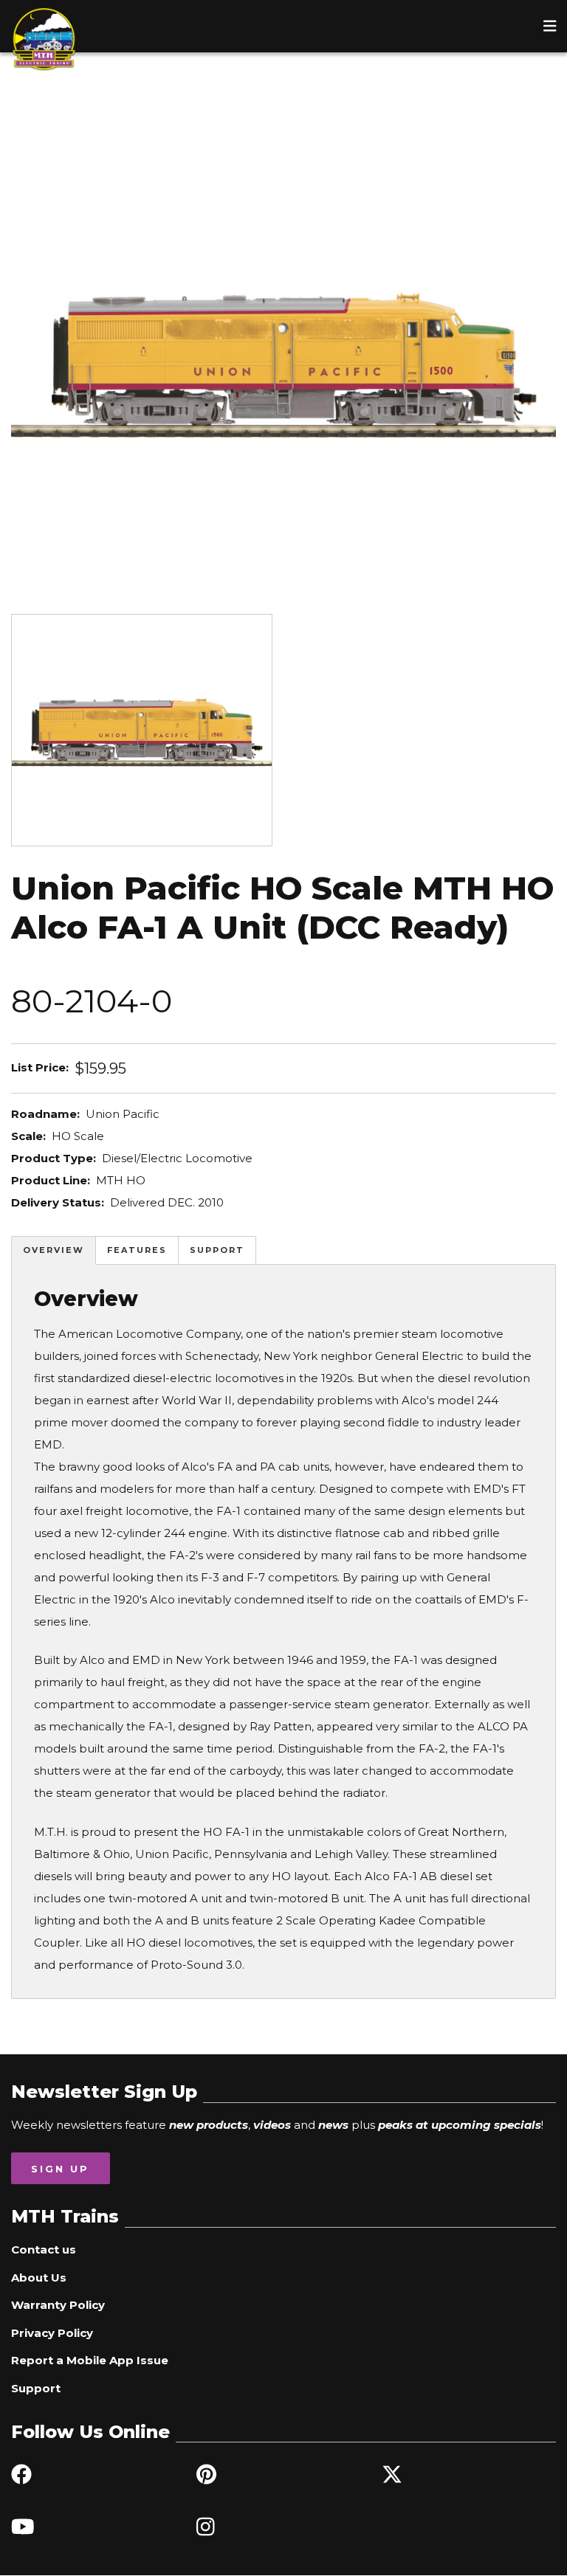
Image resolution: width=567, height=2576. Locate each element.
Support (217, 1250)
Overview (54, 1250)
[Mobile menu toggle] (550, 26)
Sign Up (60, 2169)
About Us (39, 2278)
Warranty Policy (58, 2305)
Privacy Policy (52, 2333)
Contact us (44, 2249)
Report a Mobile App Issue (90, 2360)
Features (137, 1250)
